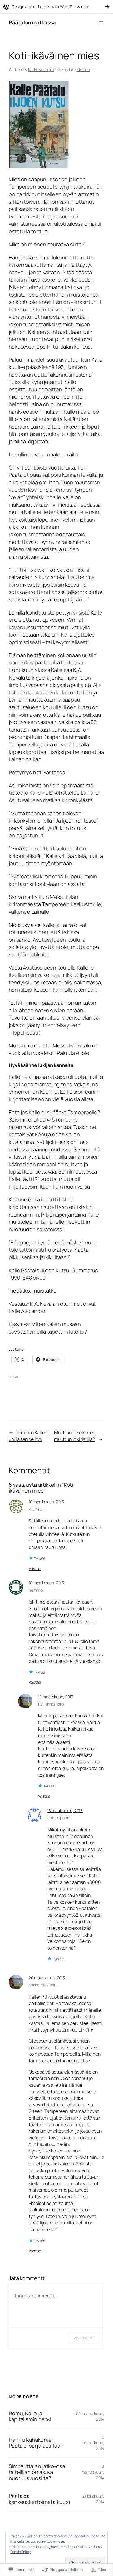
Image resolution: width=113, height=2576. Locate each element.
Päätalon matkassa (32, 22)
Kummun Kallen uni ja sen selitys (28, 1436)
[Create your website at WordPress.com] (57, 7)
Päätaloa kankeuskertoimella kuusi (39, 2499)
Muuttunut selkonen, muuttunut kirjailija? (75, 1436)
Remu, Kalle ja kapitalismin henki (30, 2416)
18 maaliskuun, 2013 (46, 1502)
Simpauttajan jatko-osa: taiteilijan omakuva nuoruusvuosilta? (38, 2472)
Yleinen (83, 70)
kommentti (84, 2338)
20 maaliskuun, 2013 (47, 1978)
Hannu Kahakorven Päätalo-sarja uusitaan (36, 2443)
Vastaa (35, 1569)
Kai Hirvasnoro (41, 70)
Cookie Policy (20, 2552)
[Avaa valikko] (101, 23)
